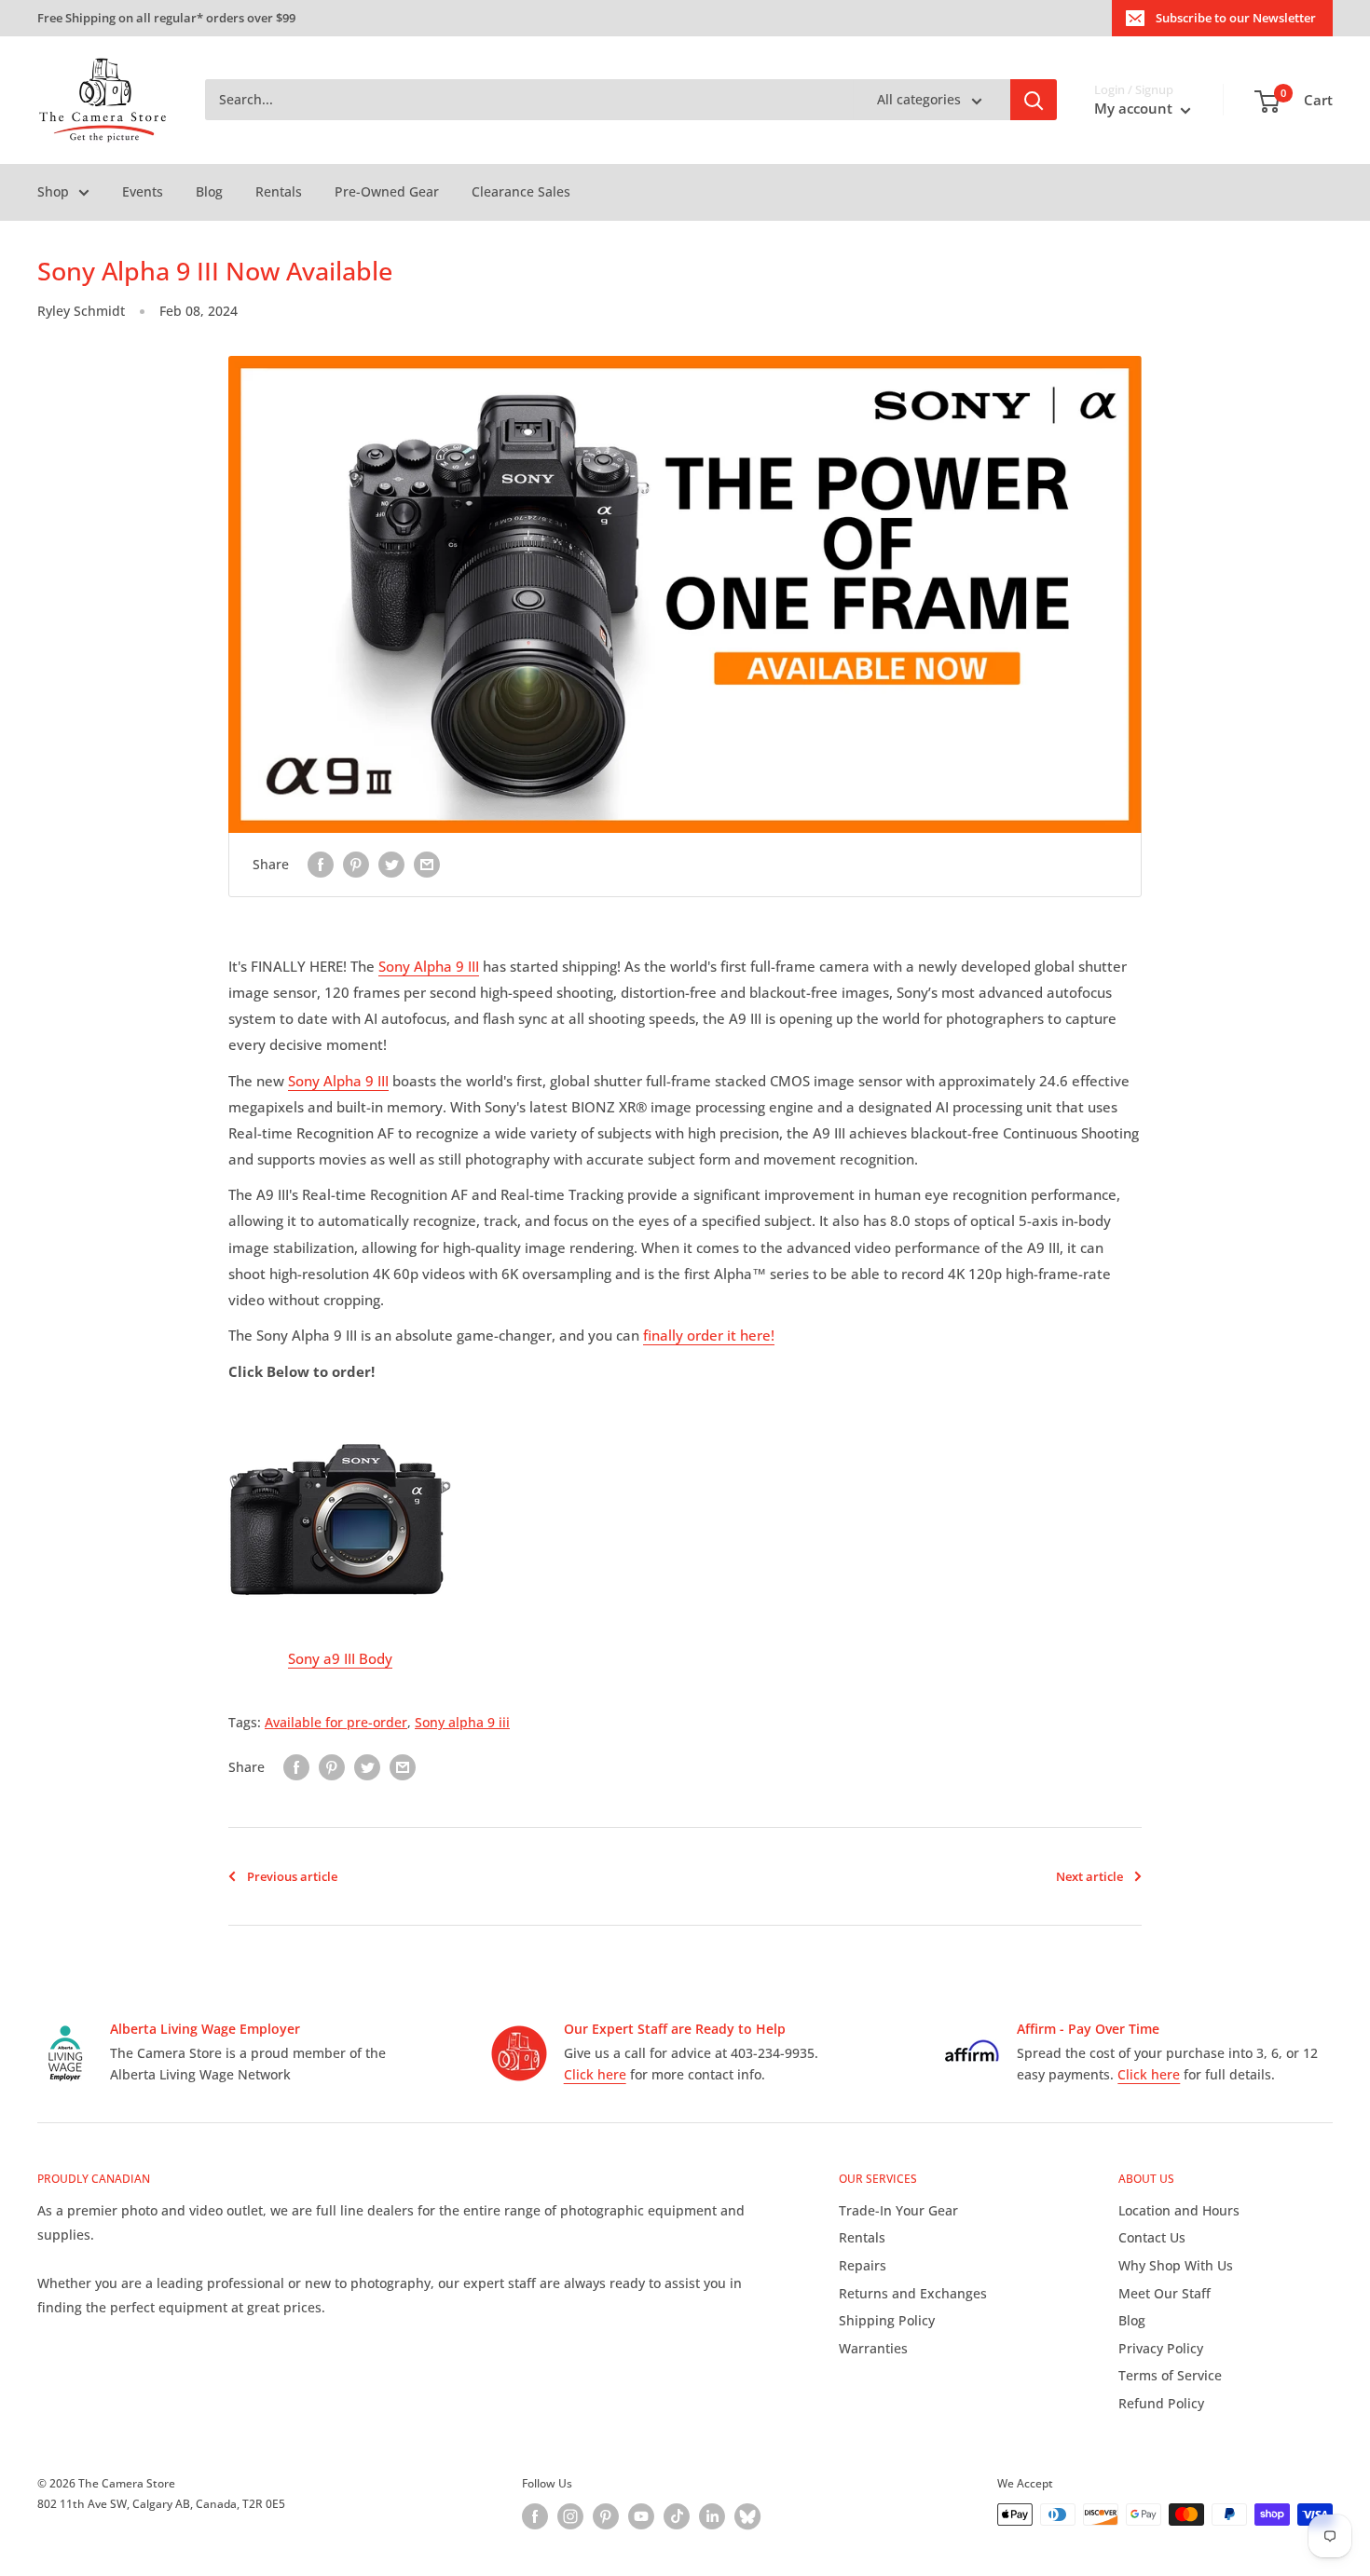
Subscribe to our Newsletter (1236, 18)
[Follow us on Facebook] (535, 2516)
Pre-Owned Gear (387, 191)
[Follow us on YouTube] (641, 2516)
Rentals (279, 191)
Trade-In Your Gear (898, 2210)
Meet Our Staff (1164, 2293)
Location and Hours (1179, 2210)
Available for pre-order (336, 1722)
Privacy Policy (1161, 2348)
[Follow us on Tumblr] (747, 2516)
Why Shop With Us (1176, 2265)
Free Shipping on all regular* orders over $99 (166, 18)
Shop (53, 191)
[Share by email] (427, 865)
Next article (1089, 1876)
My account (1135, 109)
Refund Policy (1161, 2403)
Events (143, 191)
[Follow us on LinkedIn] (712, 2516)
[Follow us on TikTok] (677, 2516)
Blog (209, 191)
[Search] (1034, 101)
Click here (595, 2074)
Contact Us (1152, 2237)
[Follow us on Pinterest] (606, 2516)
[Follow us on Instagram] (570, 2516)
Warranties (873, 2348)
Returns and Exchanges (913, 2293)
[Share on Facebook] (321, 865)
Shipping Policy (887, 2320)
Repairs (863, 2265)
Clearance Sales (521, 191)
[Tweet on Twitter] (391, 865)
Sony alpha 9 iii (462, 1722)
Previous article (292, 1876)
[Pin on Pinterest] (356, 865)
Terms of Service (1170, 2375)
